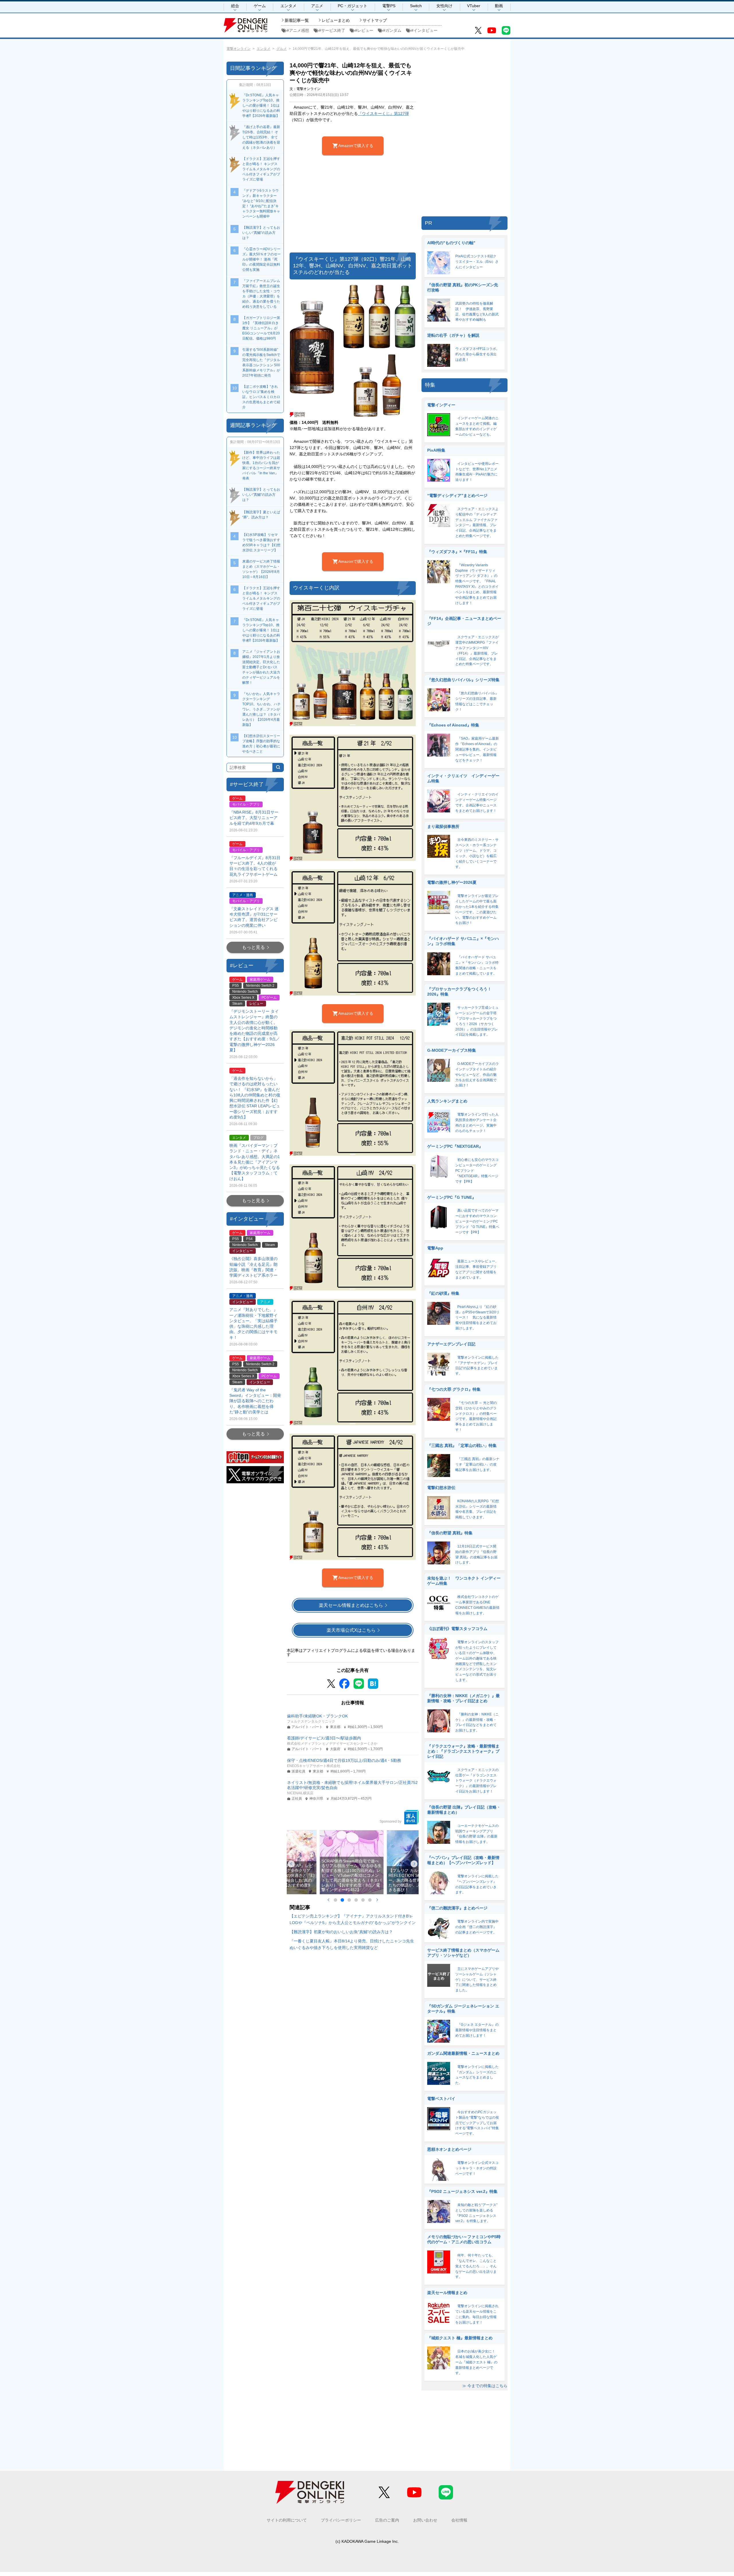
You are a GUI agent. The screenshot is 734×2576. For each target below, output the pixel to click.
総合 (235, 6)
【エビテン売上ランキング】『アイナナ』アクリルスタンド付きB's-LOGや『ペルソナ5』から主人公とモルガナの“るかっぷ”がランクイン (353, 1919)
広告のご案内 (387, 2520)
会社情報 (459, 2520)
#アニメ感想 (298, 30)
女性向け (444, 6)
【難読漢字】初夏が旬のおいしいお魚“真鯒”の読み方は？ (341, 1932)
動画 (499, 6)
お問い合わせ (425, 2520)
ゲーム (260, 6)
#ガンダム (392, 30)
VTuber (474, 6)
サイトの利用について (287, 2520)
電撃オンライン (239, 49)
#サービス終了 (332, 30)
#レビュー (364, 30)
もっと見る (253, 947)
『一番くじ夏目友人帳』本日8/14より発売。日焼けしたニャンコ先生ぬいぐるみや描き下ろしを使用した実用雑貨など (352, 1944)
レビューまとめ (336, 20)
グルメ (282, 49)
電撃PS (389, 6)
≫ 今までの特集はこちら (485, 2386)
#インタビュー (424, 30)
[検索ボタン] (278, 767)
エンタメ (288, 6)
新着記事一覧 (297, 20)
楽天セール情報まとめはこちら (351, 1605)
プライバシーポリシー (341, 2520)
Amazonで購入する (356, 146)
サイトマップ (375, 20)
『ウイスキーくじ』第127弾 (383, 113)
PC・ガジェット (353, 6)
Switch (416, 6)
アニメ (317, 6)
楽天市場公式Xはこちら (351, 1630)
